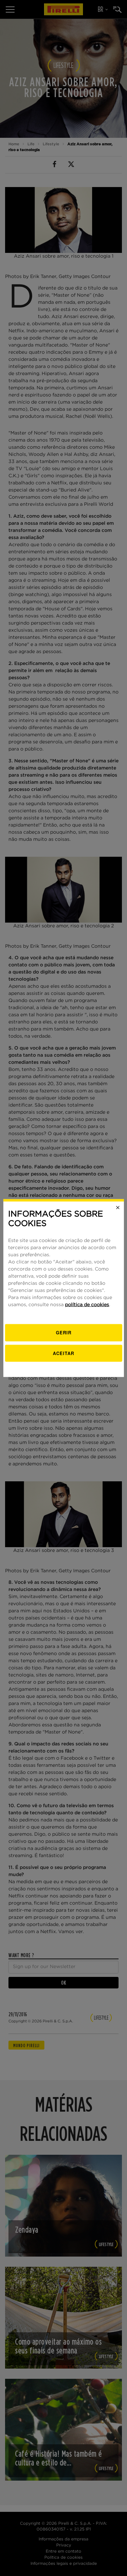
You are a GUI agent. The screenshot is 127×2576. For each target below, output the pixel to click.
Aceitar (63, 1353)
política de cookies (87, 1305)
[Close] (118, 1207)
